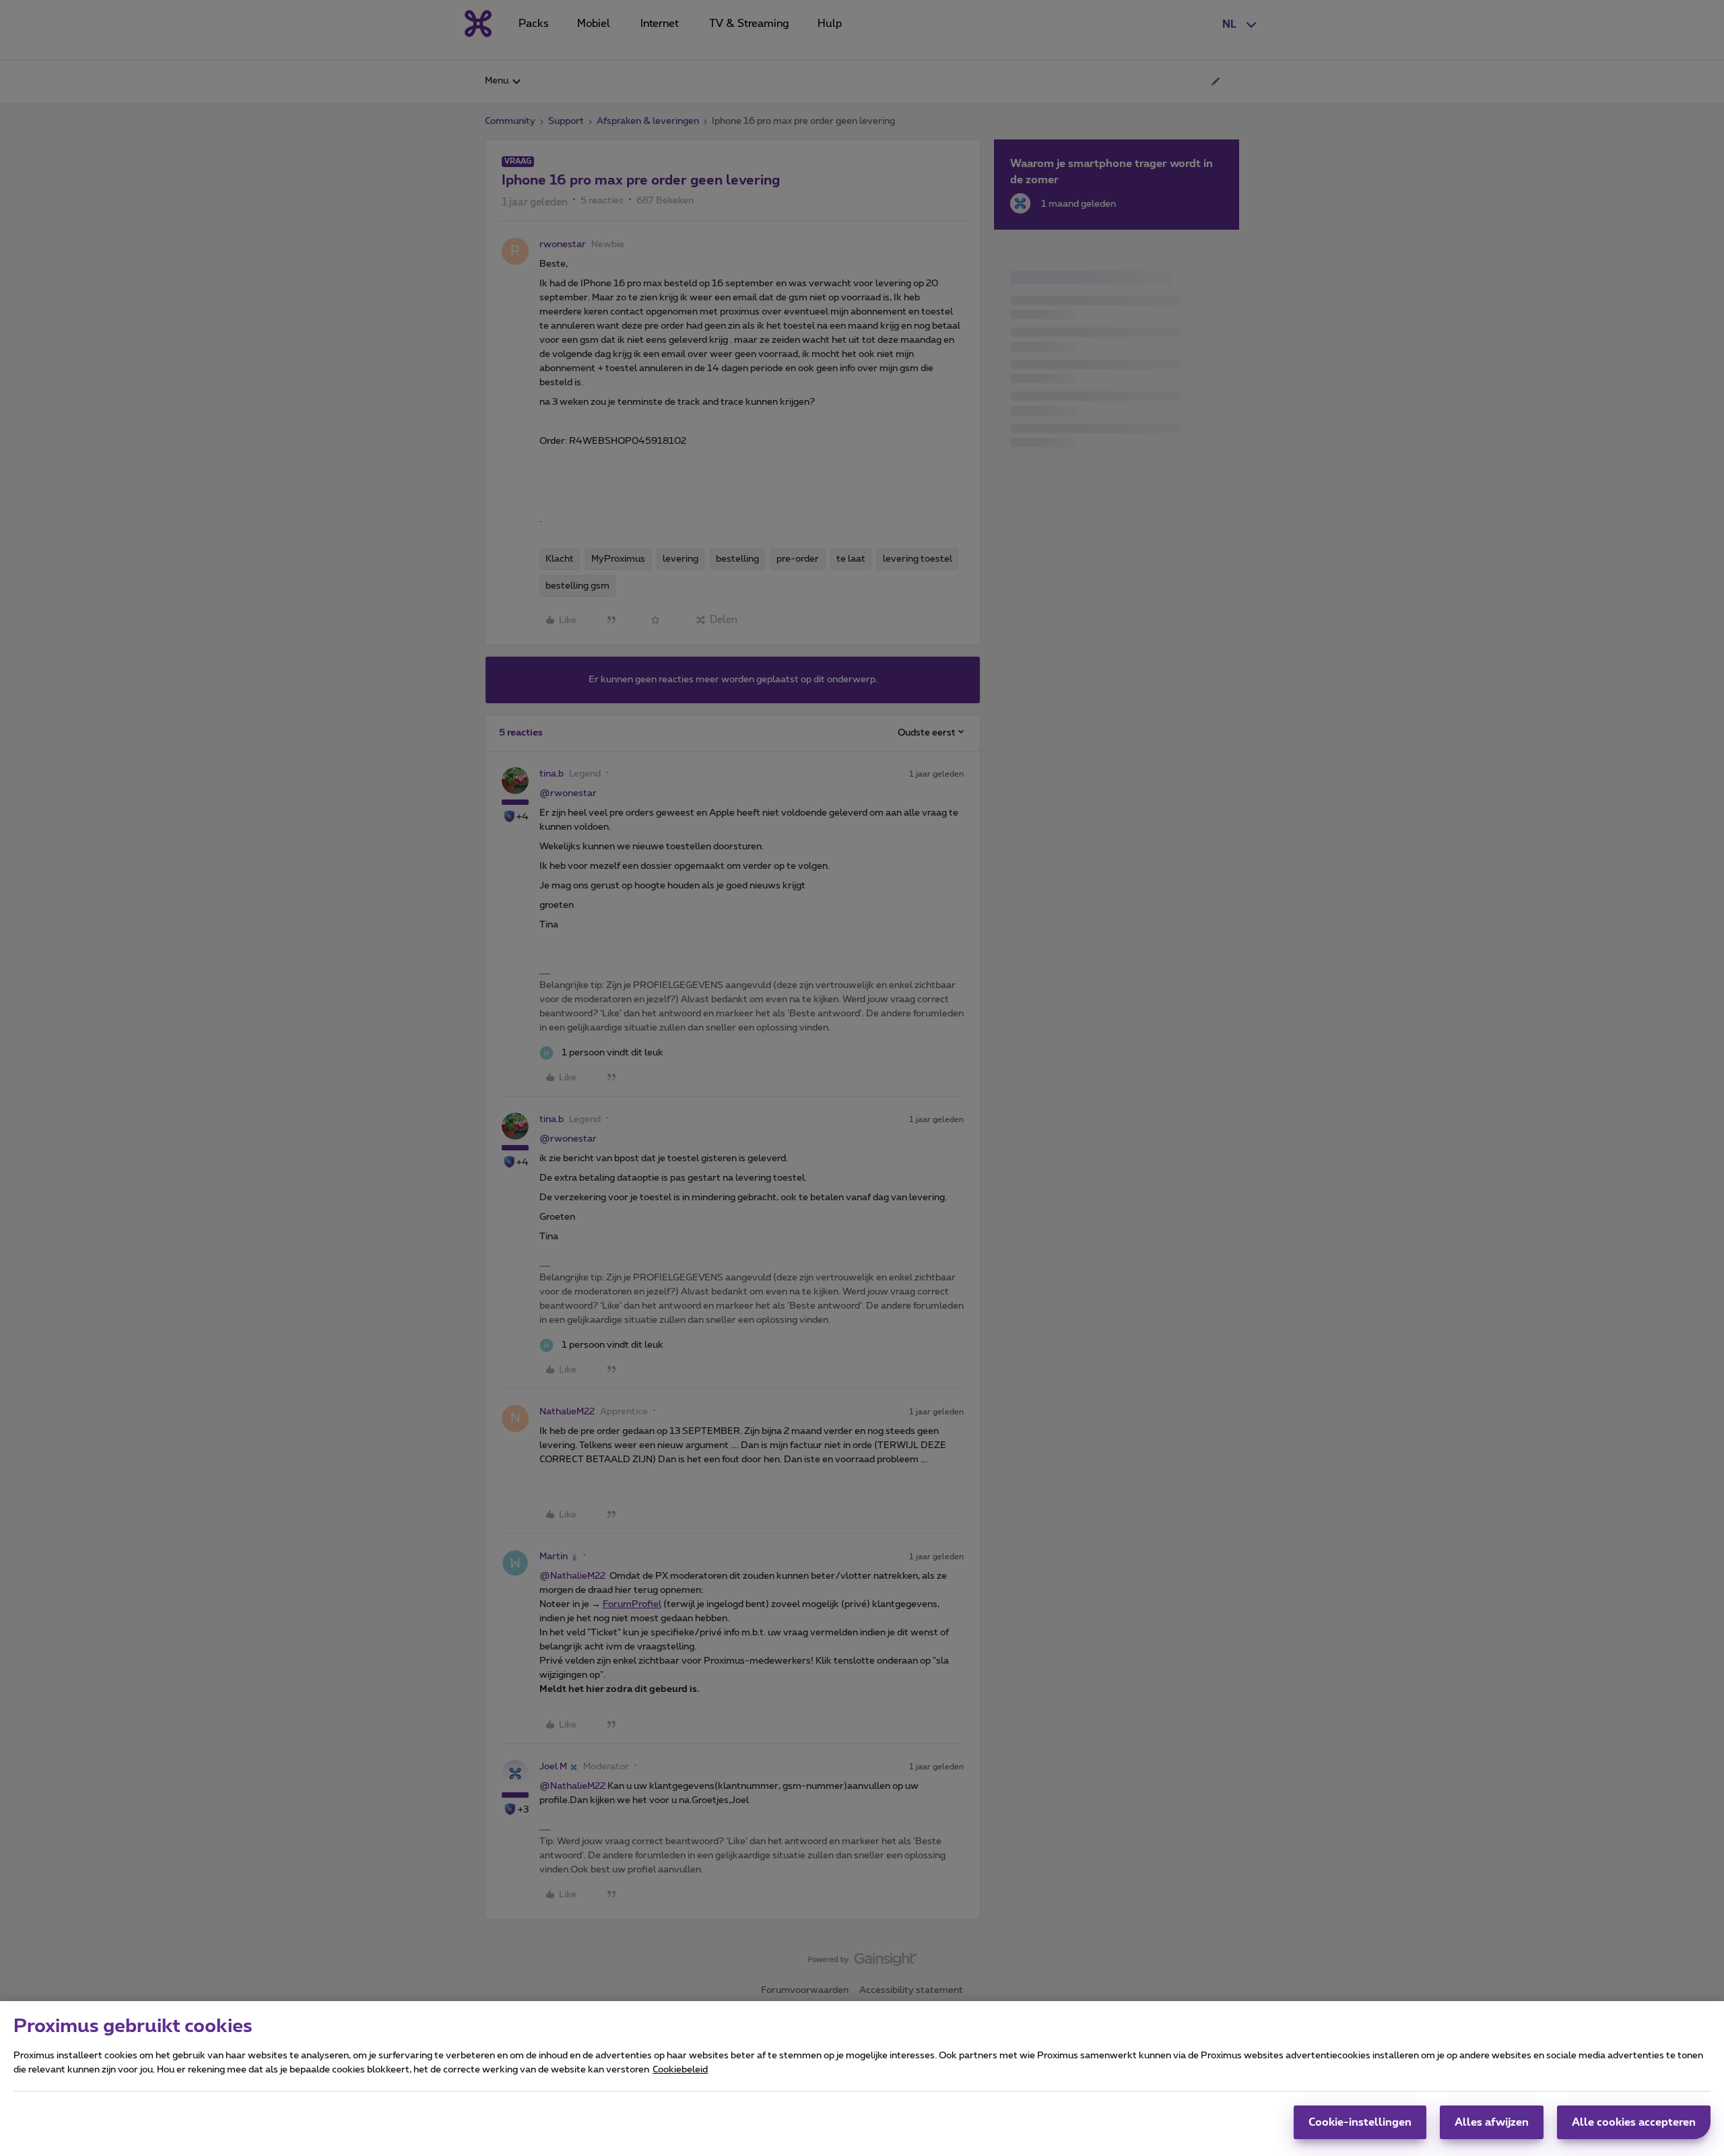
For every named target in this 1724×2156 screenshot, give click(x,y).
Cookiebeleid (680, 2070)
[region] (862, 2079)
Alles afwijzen (1492, 2122)
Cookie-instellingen (1360, 2122)
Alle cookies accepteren (1634, 2122)
